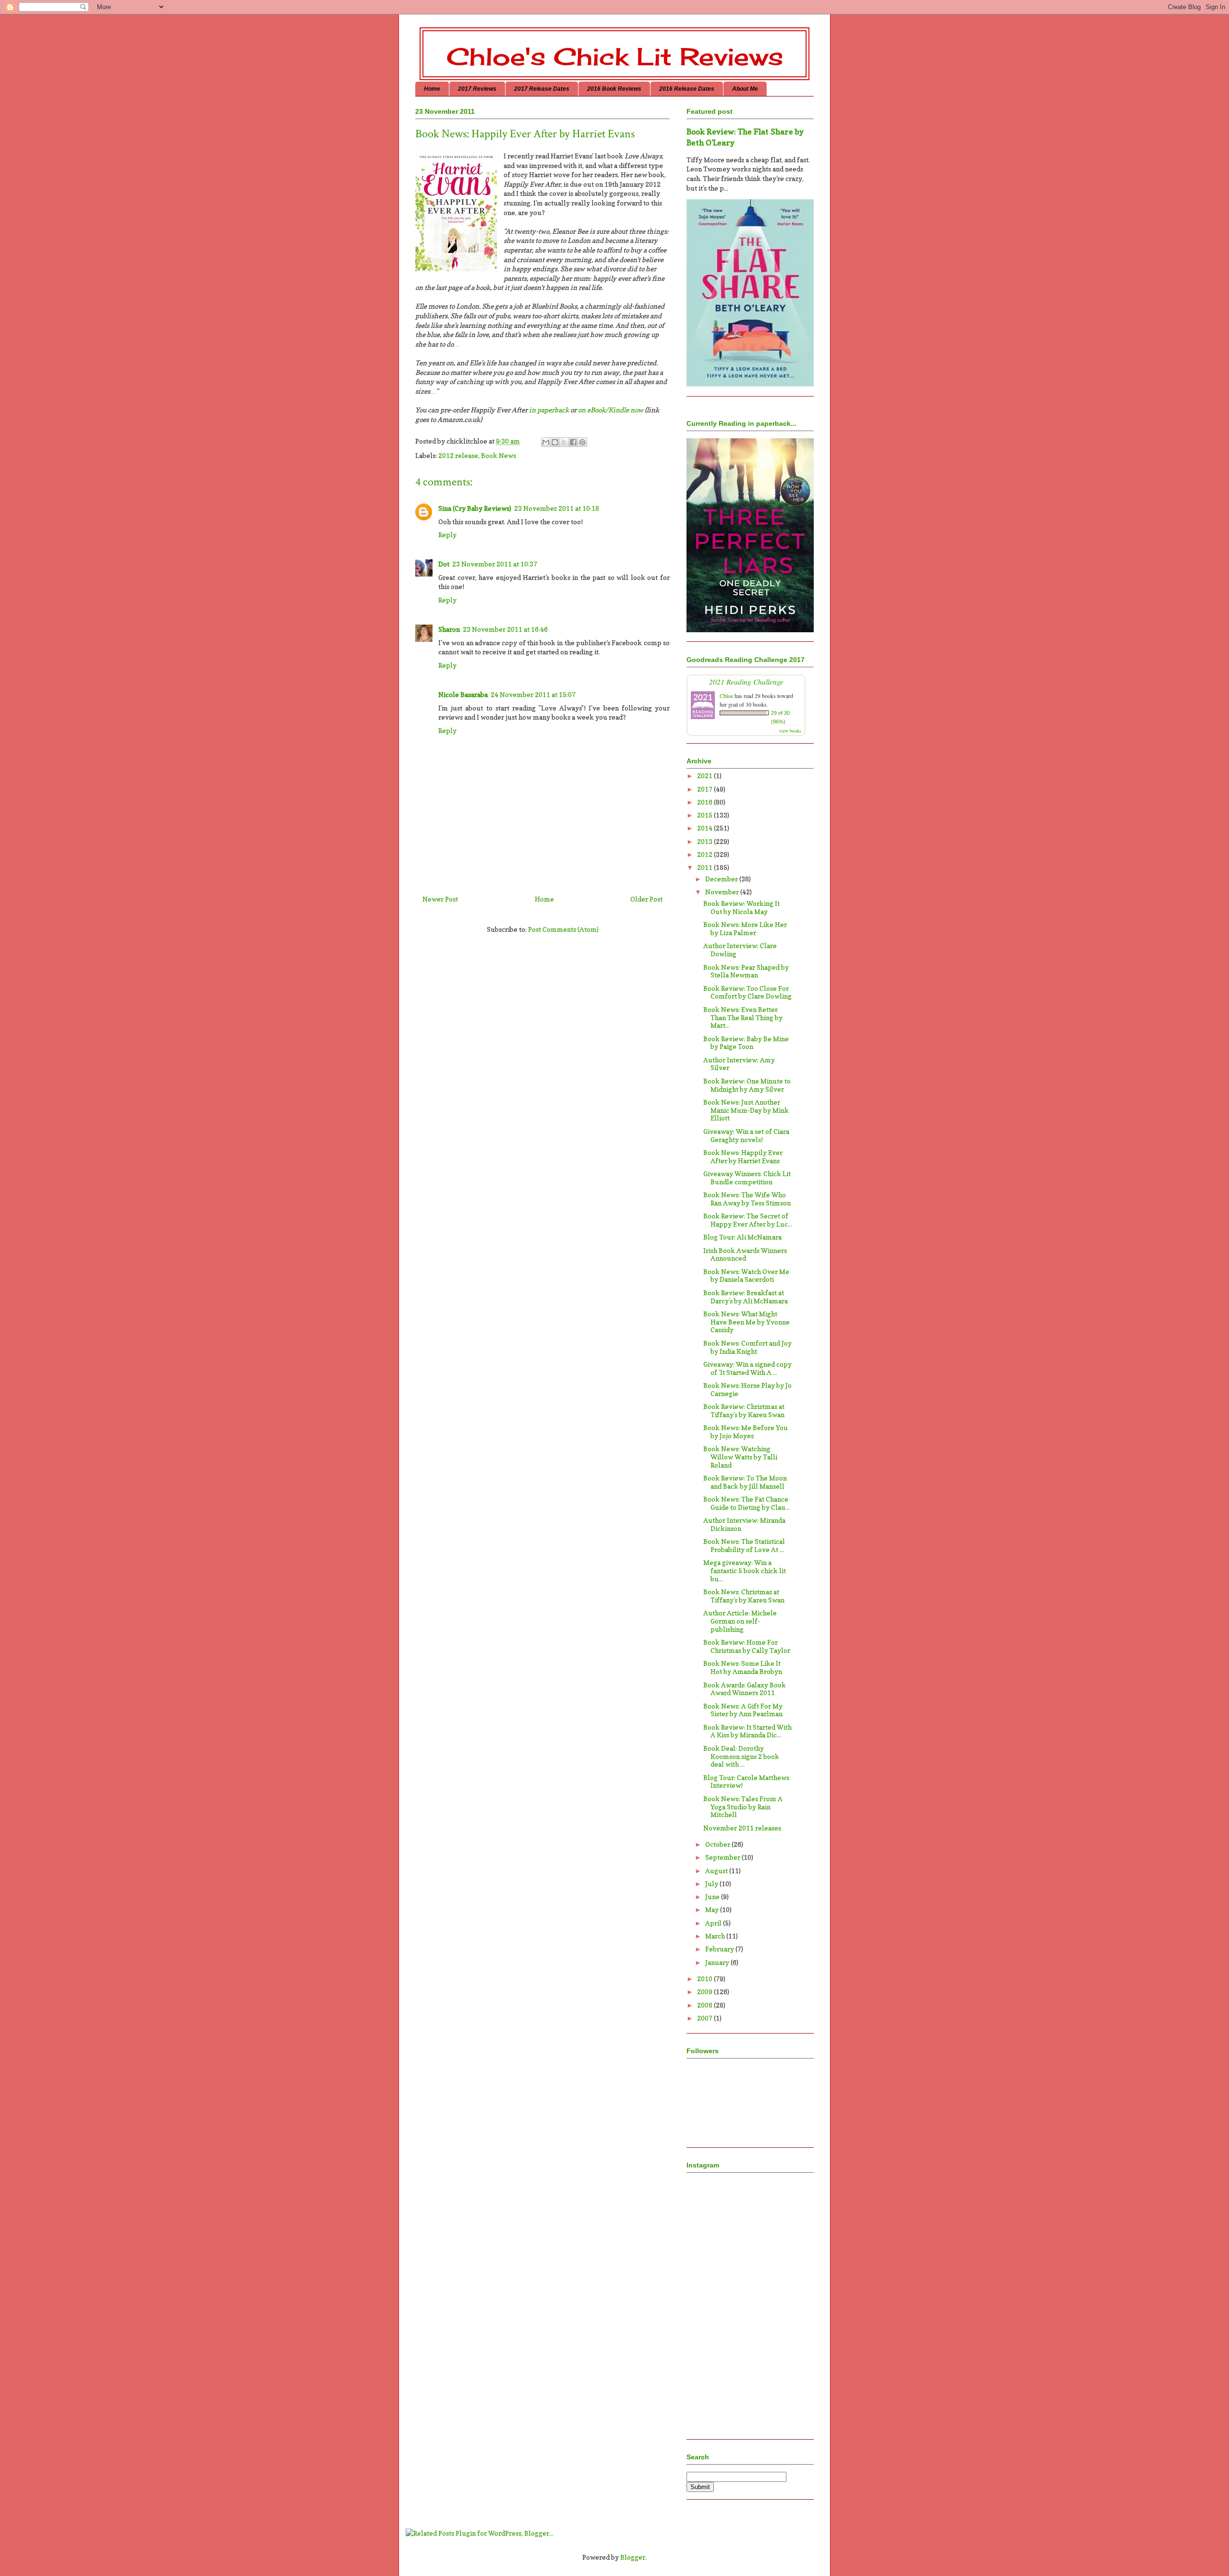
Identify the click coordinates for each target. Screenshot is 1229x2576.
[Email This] (546, 442)
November (723, 892)
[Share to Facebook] (573, 442)
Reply (447, 535)
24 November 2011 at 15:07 (533, 694)
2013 (705, 841)
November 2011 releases (742, 1828)
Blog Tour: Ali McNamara (742, 1237)
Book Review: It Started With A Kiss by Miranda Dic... (747, 1731)
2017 (705, 789)
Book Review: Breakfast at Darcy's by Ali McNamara (746, 1297)
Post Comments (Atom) (563, 929)
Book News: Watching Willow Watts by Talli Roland (740, 1457)
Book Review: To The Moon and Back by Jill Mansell (745, 1482)
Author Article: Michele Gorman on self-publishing (740, 1621)
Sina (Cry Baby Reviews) (475, 508)
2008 (705, 2005)
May (713, 1909)
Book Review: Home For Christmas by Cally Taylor (747, 1646)
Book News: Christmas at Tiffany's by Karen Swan (744, 1596)
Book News (499, 455)
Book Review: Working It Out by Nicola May (741, 907)
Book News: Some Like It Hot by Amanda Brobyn (743, 1667)
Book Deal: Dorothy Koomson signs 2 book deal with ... (741, 1756)
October (718, 1844)
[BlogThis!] (555, 442)
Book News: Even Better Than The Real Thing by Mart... (743, 1017)
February (720, 1949)
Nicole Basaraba (463, 694)
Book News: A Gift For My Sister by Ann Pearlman (743, 1710)
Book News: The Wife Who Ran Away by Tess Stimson (747, 1199)
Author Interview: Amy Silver (739, 1064)
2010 (705, 1979)
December (722, 879)
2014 (705, 828)
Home (432, 89)
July (712, 1884)
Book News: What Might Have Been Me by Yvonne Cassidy (747, 1322)
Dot (444, 564)
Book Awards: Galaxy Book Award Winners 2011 (745, 1689)
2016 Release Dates (687, 89)
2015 (705, 815)
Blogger (633, 2557)
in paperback (549, 410)
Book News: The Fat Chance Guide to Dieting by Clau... (747, 1503)
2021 (705, 776)
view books (790, 731)
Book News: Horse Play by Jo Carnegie (747, 1389)
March (716, 1936)
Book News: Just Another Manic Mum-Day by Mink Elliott (746, 1110)
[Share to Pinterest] (582, 442)
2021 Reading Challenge (746, 681)
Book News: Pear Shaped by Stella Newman (746, 971)
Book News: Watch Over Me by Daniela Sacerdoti (746, 1276)
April (714, 1923)
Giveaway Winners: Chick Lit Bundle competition (747, 1178)
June (713, 1896)
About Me (745, 89)
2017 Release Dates (542, 89)
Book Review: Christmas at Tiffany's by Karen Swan (744, 1410)
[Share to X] (564, 442)
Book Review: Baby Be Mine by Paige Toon (746, 1043)
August (717, 1871)
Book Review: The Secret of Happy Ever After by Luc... (748, 1220)
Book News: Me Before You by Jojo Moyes (746, 1432)
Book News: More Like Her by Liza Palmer (745, 928)
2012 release (458, 455)
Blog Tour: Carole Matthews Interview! (746, 1782)
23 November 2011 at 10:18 (557, 508)
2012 (705, 854)
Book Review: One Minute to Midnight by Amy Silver (747, 1085)
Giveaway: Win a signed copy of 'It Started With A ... (747, 1368)
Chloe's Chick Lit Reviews (615, 56)
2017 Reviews (477, 89)
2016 (705, 802)
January (718, 1962)
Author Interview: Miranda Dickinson (744, 1524)
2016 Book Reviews (614, 89)
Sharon (449, 629)
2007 (705, 2018)
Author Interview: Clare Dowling (740, 950)
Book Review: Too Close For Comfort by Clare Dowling (747, 992)
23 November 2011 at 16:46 (505, 629)
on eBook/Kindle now (611, 410)
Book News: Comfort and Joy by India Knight (747, 1347)
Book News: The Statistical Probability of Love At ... (744, 1545)
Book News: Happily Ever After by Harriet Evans (743, 1156)
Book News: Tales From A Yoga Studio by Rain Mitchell (743, 1807)
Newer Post (440, 899)
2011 (705, 867)
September (723, 1857)
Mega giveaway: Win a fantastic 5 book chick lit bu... (745, 1571)
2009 (705, 1992)
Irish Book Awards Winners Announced (745, 1254)
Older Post (646, 899)
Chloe (726, 696)
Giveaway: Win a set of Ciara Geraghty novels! (746, 1135)
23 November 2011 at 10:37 (495, 564)
